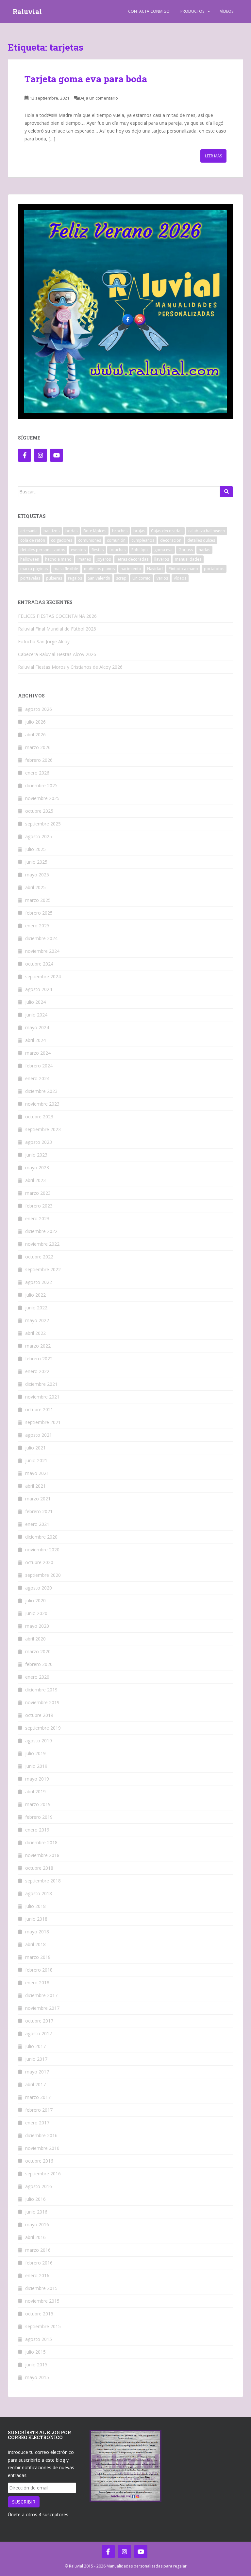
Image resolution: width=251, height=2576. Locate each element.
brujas (139, 531)
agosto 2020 (39, 1588)
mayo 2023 (37, 1168)
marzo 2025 (38, 900)
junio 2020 (36, 1613)
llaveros (162, 559)
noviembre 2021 (42, 1397)
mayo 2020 (37, 1626)
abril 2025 (35, 887)
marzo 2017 (38, 2097)
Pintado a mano (183, 569)
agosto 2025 (39, 836)
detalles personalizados (43, 550)
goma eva (163, 550)
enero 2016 (37, 2275)
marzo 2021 (38, 1499)
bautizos (51, 531)
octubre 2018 (39, 1868)
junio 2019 (36, 1766)
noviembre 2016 (42, 2148)
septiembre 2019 (43, 1728)
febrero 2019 (39, 1817)
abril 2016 (35, 2237)
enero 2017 (37, 2123)
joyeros (104, 559)
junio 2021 (36, 1460)
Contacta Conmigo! (149, 11)
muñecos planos (99, 569)
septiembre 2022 (43, 1269)
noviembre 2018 (42, 1855)
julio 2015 (35, 2352)
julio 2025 (35, 849)
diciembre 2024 (41, 938)
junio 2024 (36, 1015)
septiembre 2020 (43, 1575)
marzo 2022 (38, 1346)
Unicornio (142, 578)
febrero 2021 (39, 1511)
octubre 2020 (39, 1562)
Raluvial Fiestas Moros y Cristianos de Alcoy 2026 (70, 667)
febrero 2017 (39, 2110)
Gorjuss (186, 550)
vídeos (180, 578)
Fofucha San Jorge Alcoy (44, 641)
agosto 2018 (39, 1893)
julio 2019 (35, 1753)
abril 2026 (35, 735)
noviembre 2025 (42, 798)
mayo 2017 (37, 2072)
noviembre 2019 (42, 1702)
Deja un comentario (99, 98)
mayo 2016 (37, 2224)
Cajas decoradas (167, 531)
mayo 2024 (37, 1027)
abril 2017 (35, 2084)
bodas (71, 531)
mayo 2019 (37, 1779)
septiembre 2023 (43, 1129)
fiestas (98, 550)
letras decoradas (133, 559)
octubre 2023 (39, 1117)
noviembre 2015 (42, 2301)
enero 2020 (37, 1677)
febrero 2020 (39, 1664)
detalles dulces (201, 540)
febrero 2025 (39, 913)
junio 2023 (36, 1155)
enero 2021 (37, 1524)
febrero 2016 (39, 2263)
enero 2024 (37, 1078)
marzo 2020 (38, 1651)
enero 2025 (37, 926)
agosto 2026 (39, 709)
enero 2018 (37, 1983)
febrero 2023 (39, 1206)
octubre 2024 (39, 964)
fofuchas (117, 550)
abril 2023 (35, 1180)
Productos (192, 11)
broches (120, 531)
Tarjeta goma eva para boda (86, 79)
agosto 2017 (39, 2033)
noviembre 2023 (42, 1104)
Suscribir (24, 2502)
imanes (84, 559)
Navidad (155, 569)
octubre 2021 (39, 1409)
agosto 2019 (39, 1741)
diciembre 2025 (41, 785)
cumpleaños (143, 540)
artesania (29, 531)
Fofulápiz (140, 550)
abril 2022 (35, 1333)
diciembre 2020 (41, 1537)
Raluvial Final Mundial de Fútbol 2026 (57, 629)
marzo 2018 (38, 1957)
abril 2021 (35, 1486)
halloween (30, 559)
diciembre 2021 (41, 1384)
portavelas (30, 578)
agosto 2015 (39, 2339)
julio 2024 (35, 1002)
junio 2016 (36, 2212)
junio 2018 (36, 1919)
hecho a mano (58, 559)
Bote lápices (95, 531)
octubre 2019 (39, 1715)
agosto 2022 (39, 1282)
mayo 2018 (37, 1932)
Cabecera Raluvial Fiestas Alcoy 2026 (57, 654)
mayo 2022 (37, 1320)
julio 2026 (35, 722)
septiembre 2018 (43, 1881)
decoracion (171, 540)
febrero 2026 (39, 760)
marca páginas (34, 569)
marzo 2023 (38, 1193)
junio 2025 (36, 862)
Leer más (213, 156)
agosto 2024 (39, 989)
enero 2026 (37, 773)
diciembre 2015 (41, 2288)
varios (162, 578)
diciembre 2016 (41, 2135)
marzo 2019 (38, 1804)
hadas (204, 550)
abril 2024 (35, 1040)
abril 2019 (35, 1792)
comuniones (90, 540)
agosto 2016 (39, 2186)
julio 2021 (35, 1448)
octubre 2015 (39, 2314)
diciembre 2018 (41, 1842)
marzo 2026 (38, 747)
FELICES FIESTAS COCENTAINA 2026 (57, 616)
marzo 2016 (38, 2250)
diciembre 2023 (41, 1091)
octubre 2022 (39, 1257)
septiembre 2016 (43, 2174)
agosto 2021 (39, 1435)
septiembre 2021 (43, 1422)
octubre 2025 (39, 811)
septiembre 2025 (43, 824)
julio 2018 (35, 1906)
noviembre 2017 (42, 2008)
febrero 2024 (39, 1066)
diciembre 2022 (41, 1231)
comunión (116, 540)
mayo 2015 (37, 2377)
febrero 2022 (39, 1359)
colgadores (62, 540)
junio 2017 (36, 2059)
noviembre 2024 (42, 951)
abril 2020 (35, 1639)
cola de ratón (33, 540)
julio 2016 (35, 2199)
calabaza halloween (207, 531)
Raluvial (27, 11)
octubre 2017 (39, 2021)
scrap (121, 578)
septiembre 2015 (43, 2326)
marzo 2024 (38, 1053)
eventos (78, 550)
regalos (75, 578)
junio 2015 (36, 2365)
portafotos (214, 569)
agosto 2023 (39, 1142)
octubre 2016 (39, 2161)
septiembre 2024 (43, 976)
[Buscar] (226, 492)
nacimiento (131, 569)
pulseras (54, 578)
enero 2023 (37, 1218)
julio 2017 (35, 2046)
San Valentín (99, 578)
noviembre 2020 (42, 1550)
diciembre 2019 (41, 1690)
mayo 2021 (37, 1473)
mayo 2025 (37, 875)
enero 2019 (37, 1830)
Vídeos (227, 11)
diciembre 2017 (41, 1995)
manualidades (188, 559)
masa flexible (66, 569)
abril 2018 (35, 1944)
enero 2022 (37, 1371)
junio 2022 (36, 1308)
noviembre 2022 (42, 1244)
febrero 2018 (39, 1970)
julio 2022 (35, 1295)
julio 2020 (35, 1600)
